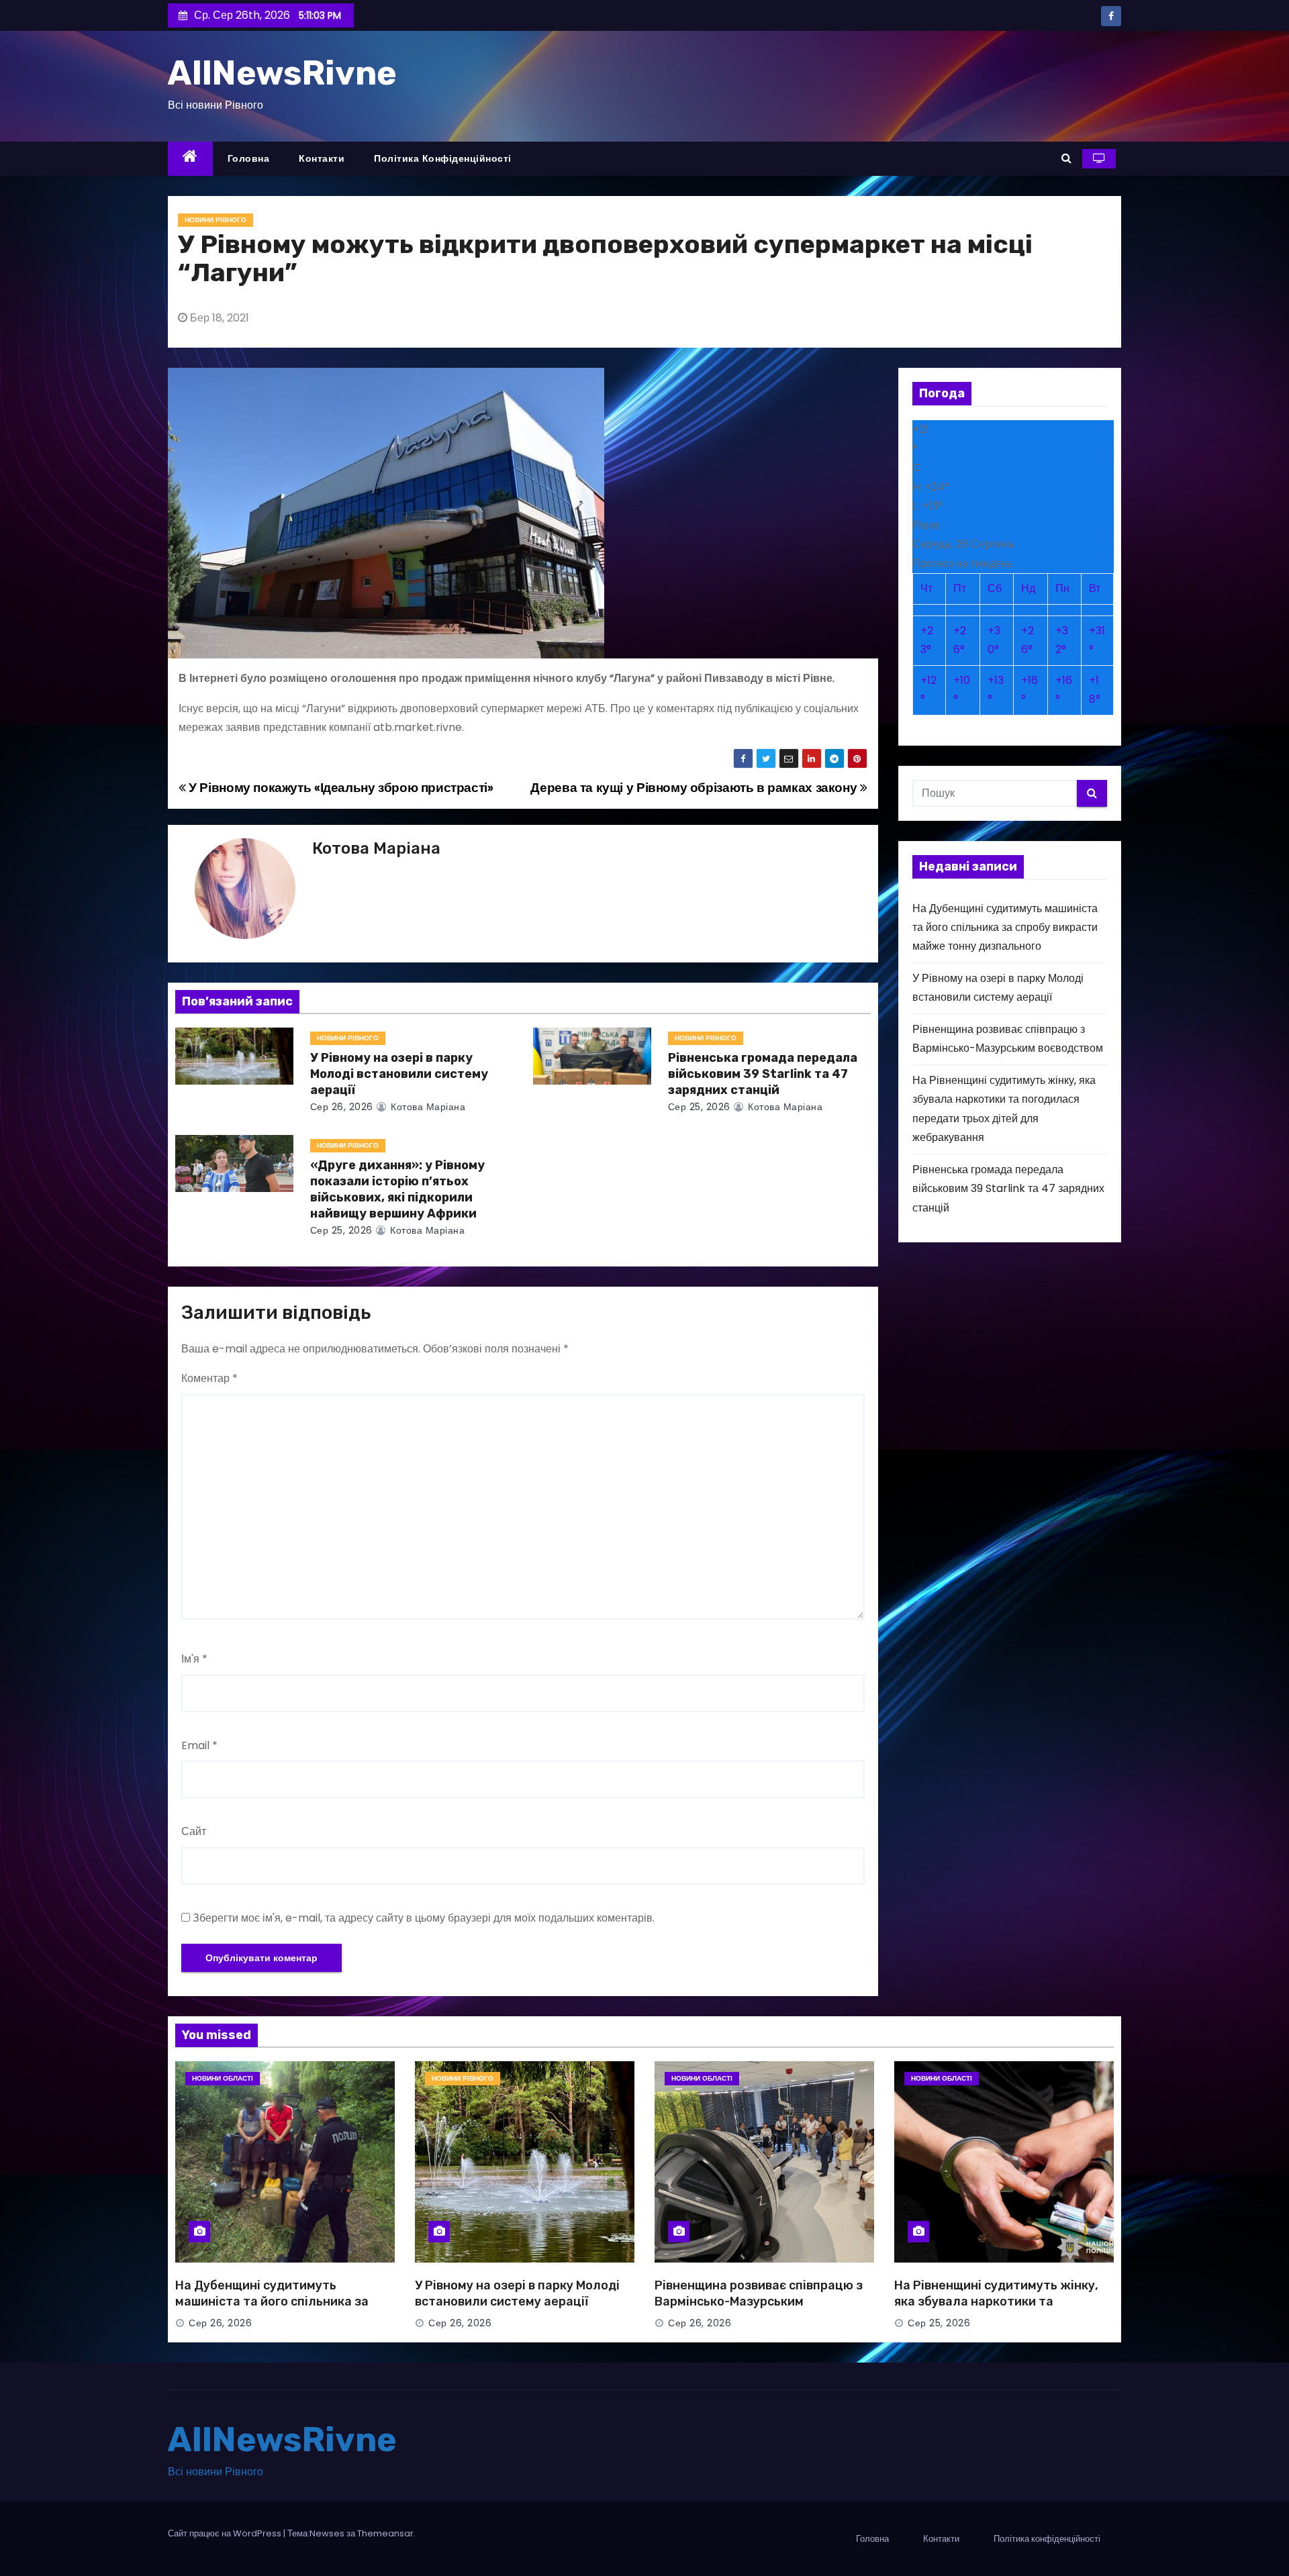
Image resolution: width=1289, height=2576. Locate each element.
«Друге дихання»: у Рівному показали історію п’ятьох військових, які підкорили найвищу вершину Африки (397, 1189)
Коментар (209, 1378)
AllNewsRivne (282, 73)
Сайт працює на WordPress (226, 2533)
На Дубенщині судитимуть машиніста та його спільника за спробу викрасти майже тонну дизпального (1005, 928)
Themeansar (385, 2533)
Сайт (194, 1831)
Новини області (223, 2078)
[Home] (190, 159)
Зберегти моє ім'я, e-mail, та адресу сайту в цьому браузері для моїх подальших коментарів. (424, 1918)
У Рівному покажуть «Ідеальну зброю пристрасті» (340, 788)
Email (199, 1745)
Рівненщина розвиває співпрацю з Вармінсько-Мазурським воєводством (759, 2301)
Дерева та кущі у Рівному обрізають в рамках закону (695, 788)
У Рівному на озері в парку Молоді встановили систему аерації (399, 1074)
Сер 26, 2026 (342, 1107)
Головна (249, 158)
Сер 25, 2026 (699, 1107)
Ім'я (194, 1659)
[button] (1066, 158)
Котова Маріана (376, 848)
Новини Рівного (216, 220)
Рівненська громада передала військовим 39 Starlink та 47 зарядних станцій (763, 1074)
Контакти (322, 158)
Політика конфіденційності (443, 158)
